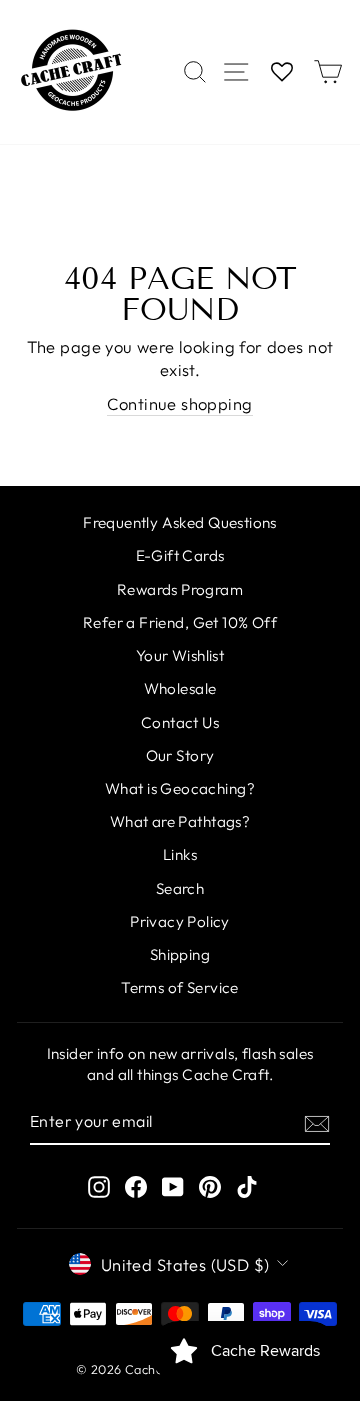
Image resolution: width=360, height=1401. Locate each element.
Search (180, 888)
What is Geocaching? (180, 788)
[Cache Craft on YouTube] (173, 1186)
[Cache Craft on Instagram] (99, 1186)
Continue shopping (179, 403)
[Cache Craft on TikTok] (247, 1186)
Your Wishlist (180, 655)
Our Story (180, 755)
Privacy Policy (180, 921)
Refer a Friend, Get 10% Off (180, 622)
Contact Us (180, 722)
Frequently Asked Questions (180, 522)
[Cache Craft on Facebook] (136, 1186)
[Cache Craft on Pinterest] (210, 1186)
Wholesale (180, 688)
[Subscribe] (317, 1122)
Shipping (180, 954)
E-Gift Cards (180, 555)
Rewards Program (180, 589)
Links (180, 854)
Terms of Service (180, 987)
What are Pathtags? (180, 821)
